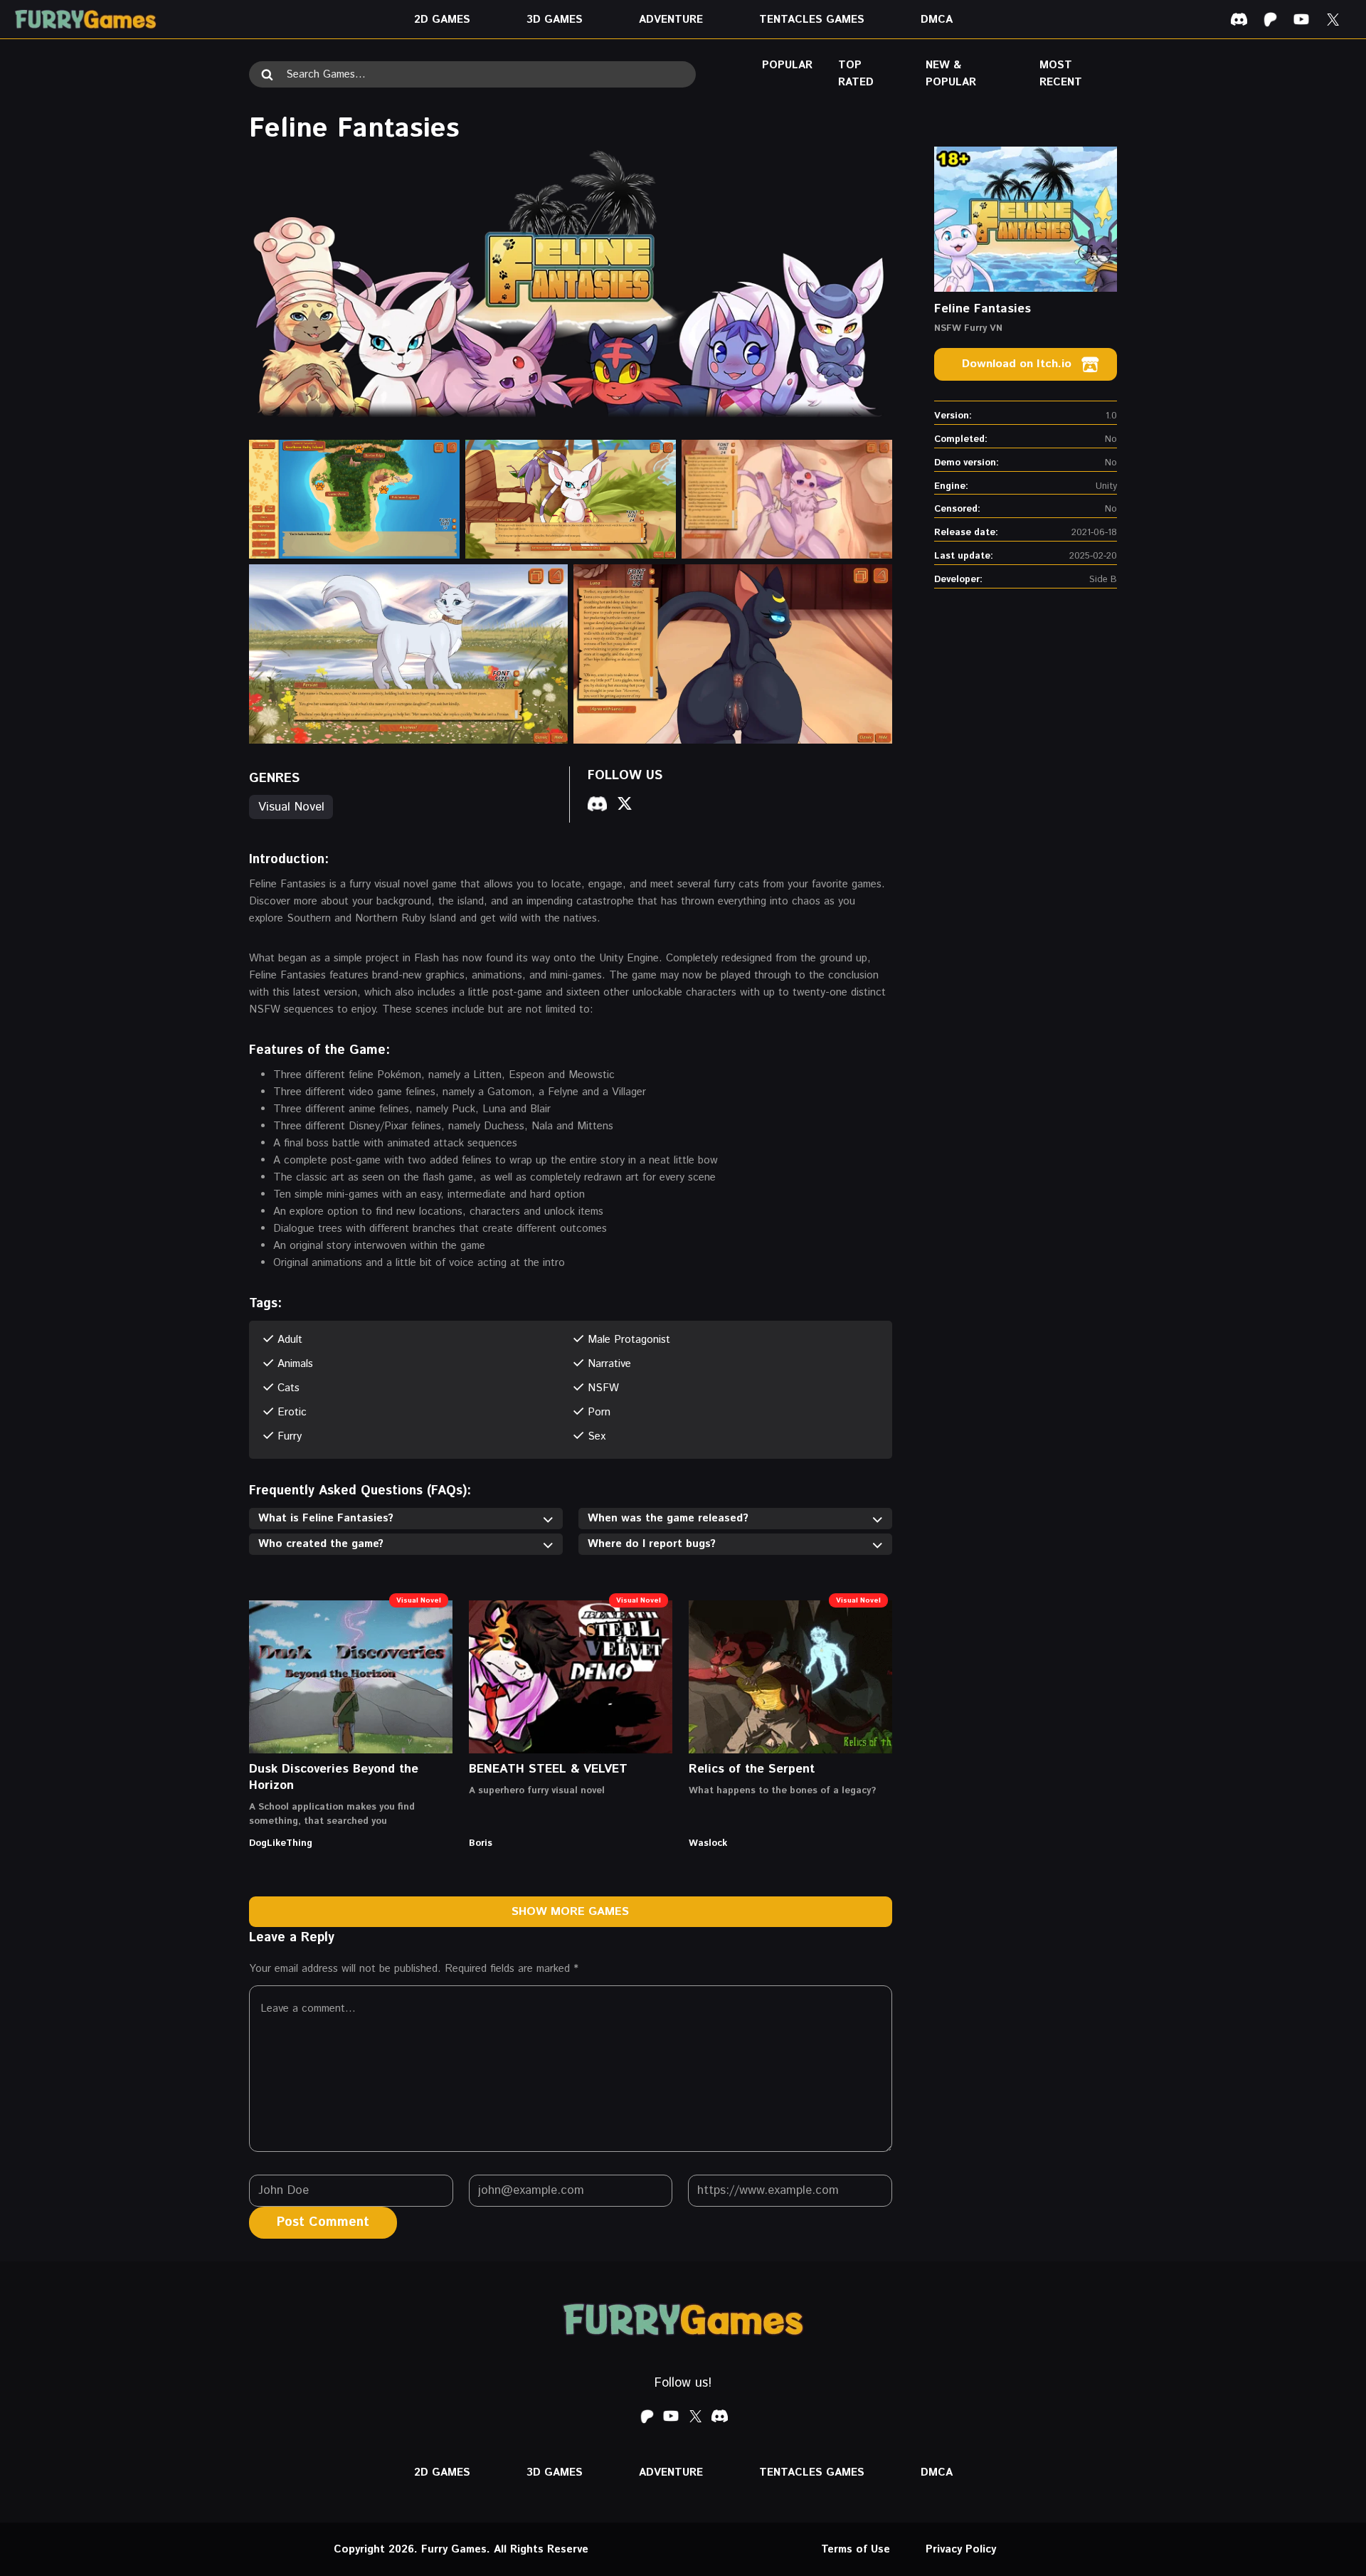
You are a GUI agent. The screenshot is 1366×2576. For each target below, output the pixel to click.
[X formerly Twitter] (1333, 19)
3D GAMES (555, 20)
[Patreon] (1270, 19)
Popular (787, 65)
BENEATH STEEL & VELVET (548, 1769)
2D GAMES (442, 20)
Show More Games (570, 1912)
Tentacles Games (812, 20)
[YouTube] (1301, 19)
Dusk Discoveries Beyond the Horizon (334, 1777)
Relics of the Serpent (752, 1769)
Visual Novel (291, 807)
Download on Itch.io (1017, 364)
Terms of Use (856, 2549)
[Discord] (1239, 19)
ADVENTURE (671, 20)
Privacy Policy (961, 2549)
